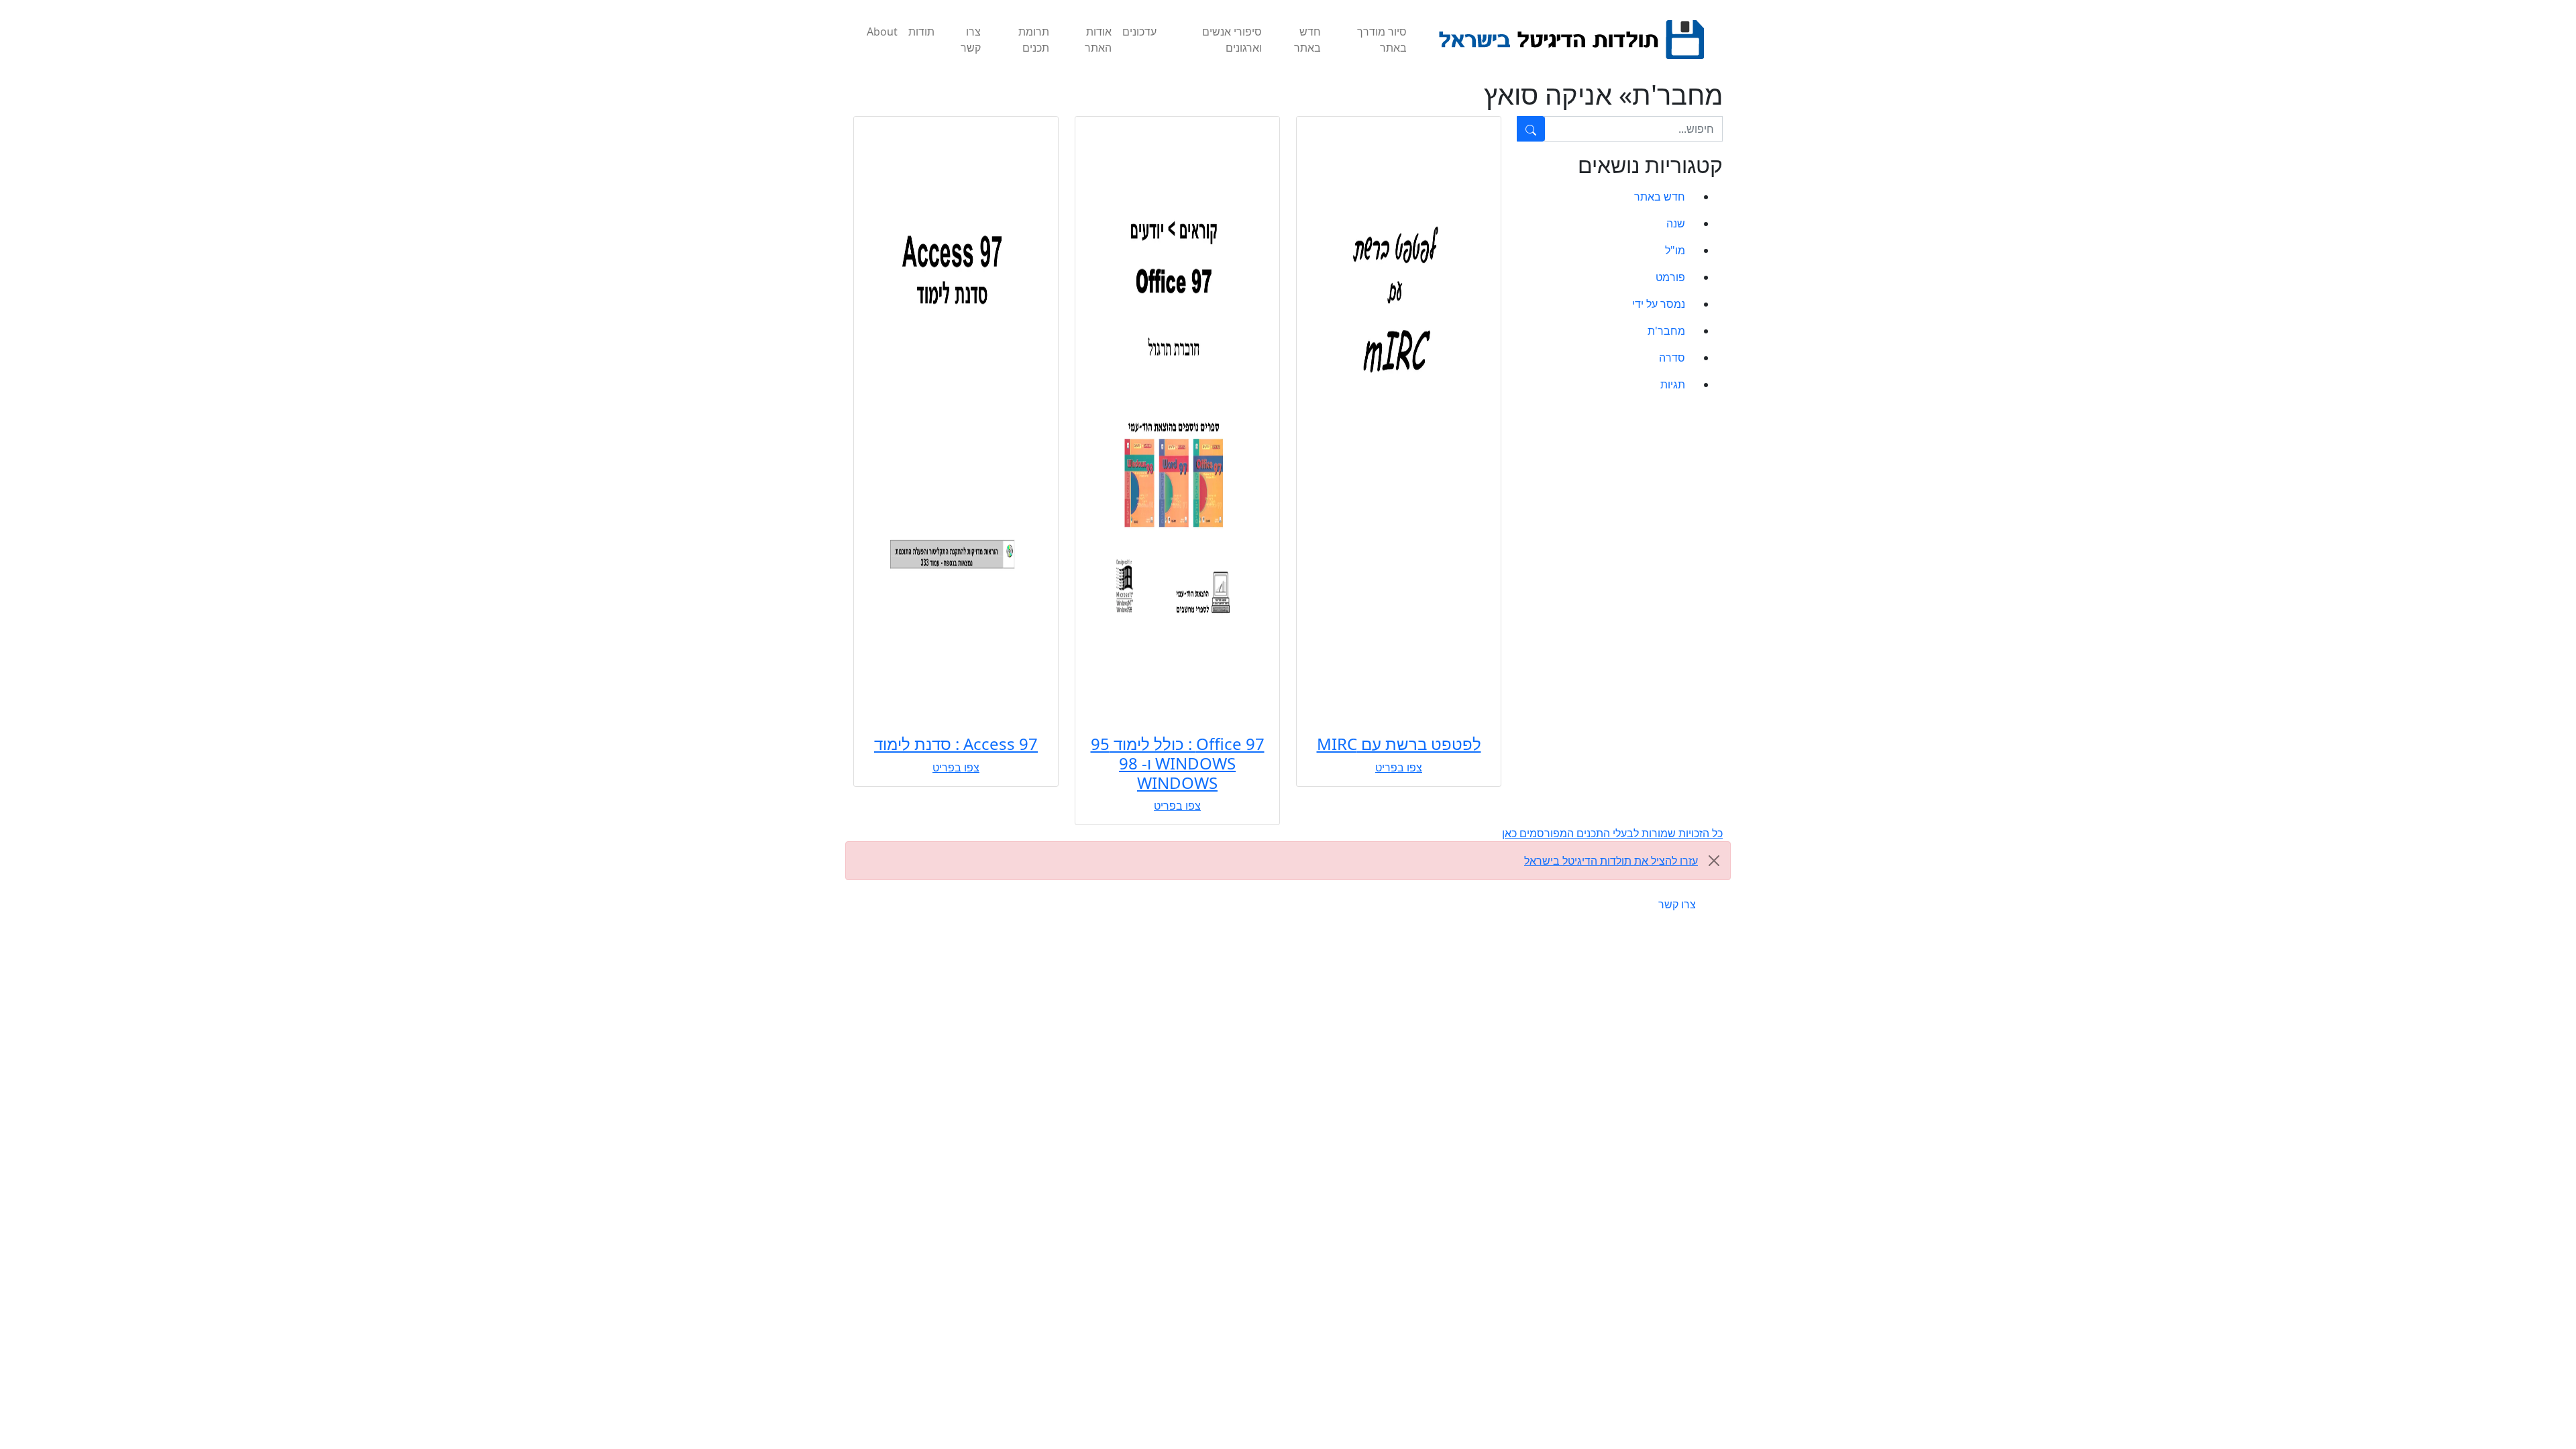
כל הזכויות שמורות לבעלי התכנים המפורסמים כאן (1612, 833)
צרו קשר (971, 40)
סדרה (1672, 358)
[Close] (1714, 861)
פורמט (1670, 277)
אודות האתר (1098, 40)
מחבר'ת (1666, 331)
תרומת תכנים (1034, 40)
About (882, 32)
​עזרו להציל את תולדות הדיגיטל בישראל (1611, 861)
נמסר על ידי (1659, 304)
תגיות (1673, 384)
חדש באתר (1307, 40)
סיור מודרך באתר (1382, 40)
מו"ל (1675, 250)
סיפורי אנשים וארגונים (1232, 40)
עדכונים (1139, 32)
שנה (1676, 223)
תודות (921, 32)
